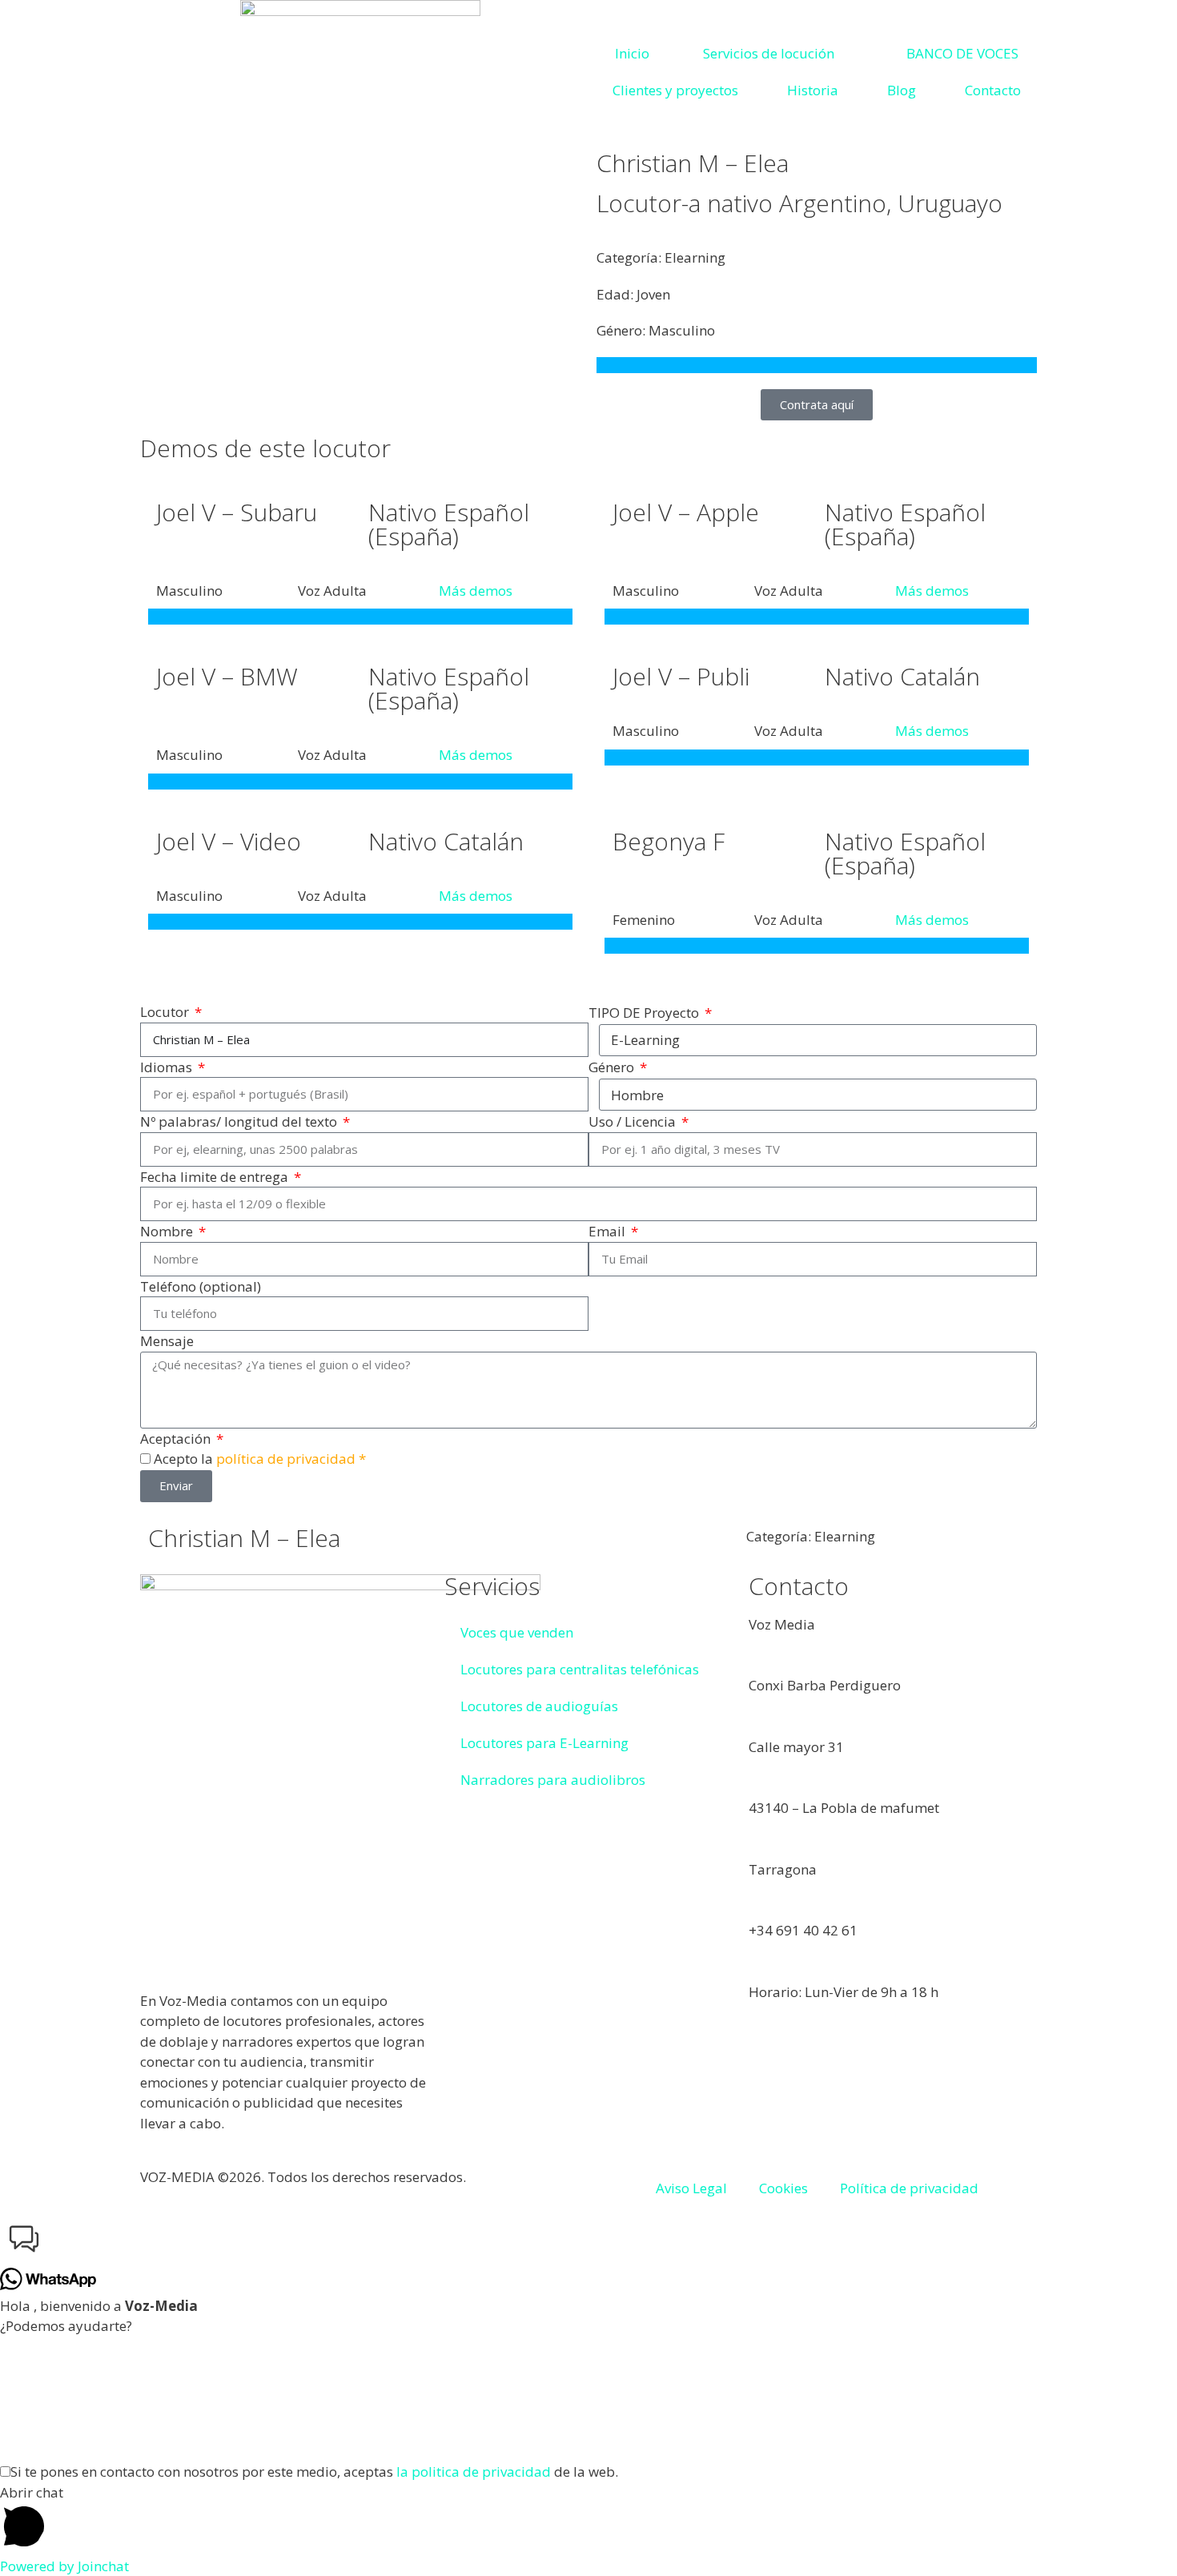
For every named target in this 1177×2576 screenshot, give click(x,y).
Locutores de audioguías (539, 1706)
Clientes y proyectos (675, 90)
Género (613, 1067)
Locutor (166, 1012)
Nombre (168, 1231)
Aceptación (177, 1439)
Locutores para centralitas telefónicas (580, 1669)
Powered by (64, 2566)
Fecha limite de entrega (216, 1177)
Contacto (993, 90)
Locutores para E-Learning (544, 1743)
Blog (902, 90)
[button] (588, 2242)
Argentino (833, 203)
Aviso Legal (691, 2188)
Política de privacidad (909, 2188)
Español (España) (449, 524)
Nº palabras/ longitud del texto (240, 1121)
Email (609, 1231)
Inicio (632, 53)
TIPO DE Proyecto (645, 1013)
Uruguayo (950, 203)
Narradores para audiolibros (553, 1780)
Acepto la (260, 1459)
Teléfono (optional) (201, 1286)
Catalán (940, 676)
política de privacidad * (291, 1459)
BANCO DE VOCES (962, 53)
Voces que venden (517, 1632)
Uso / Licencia (634, 1121)
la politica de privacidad (474, 2472)
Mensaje (167, 1341)
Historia (813, 90)
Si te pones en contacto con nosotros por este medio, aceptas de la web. (314, 2472)
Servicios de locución (769, 53)
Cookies (783, 2188)
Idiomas (168, 1067)
